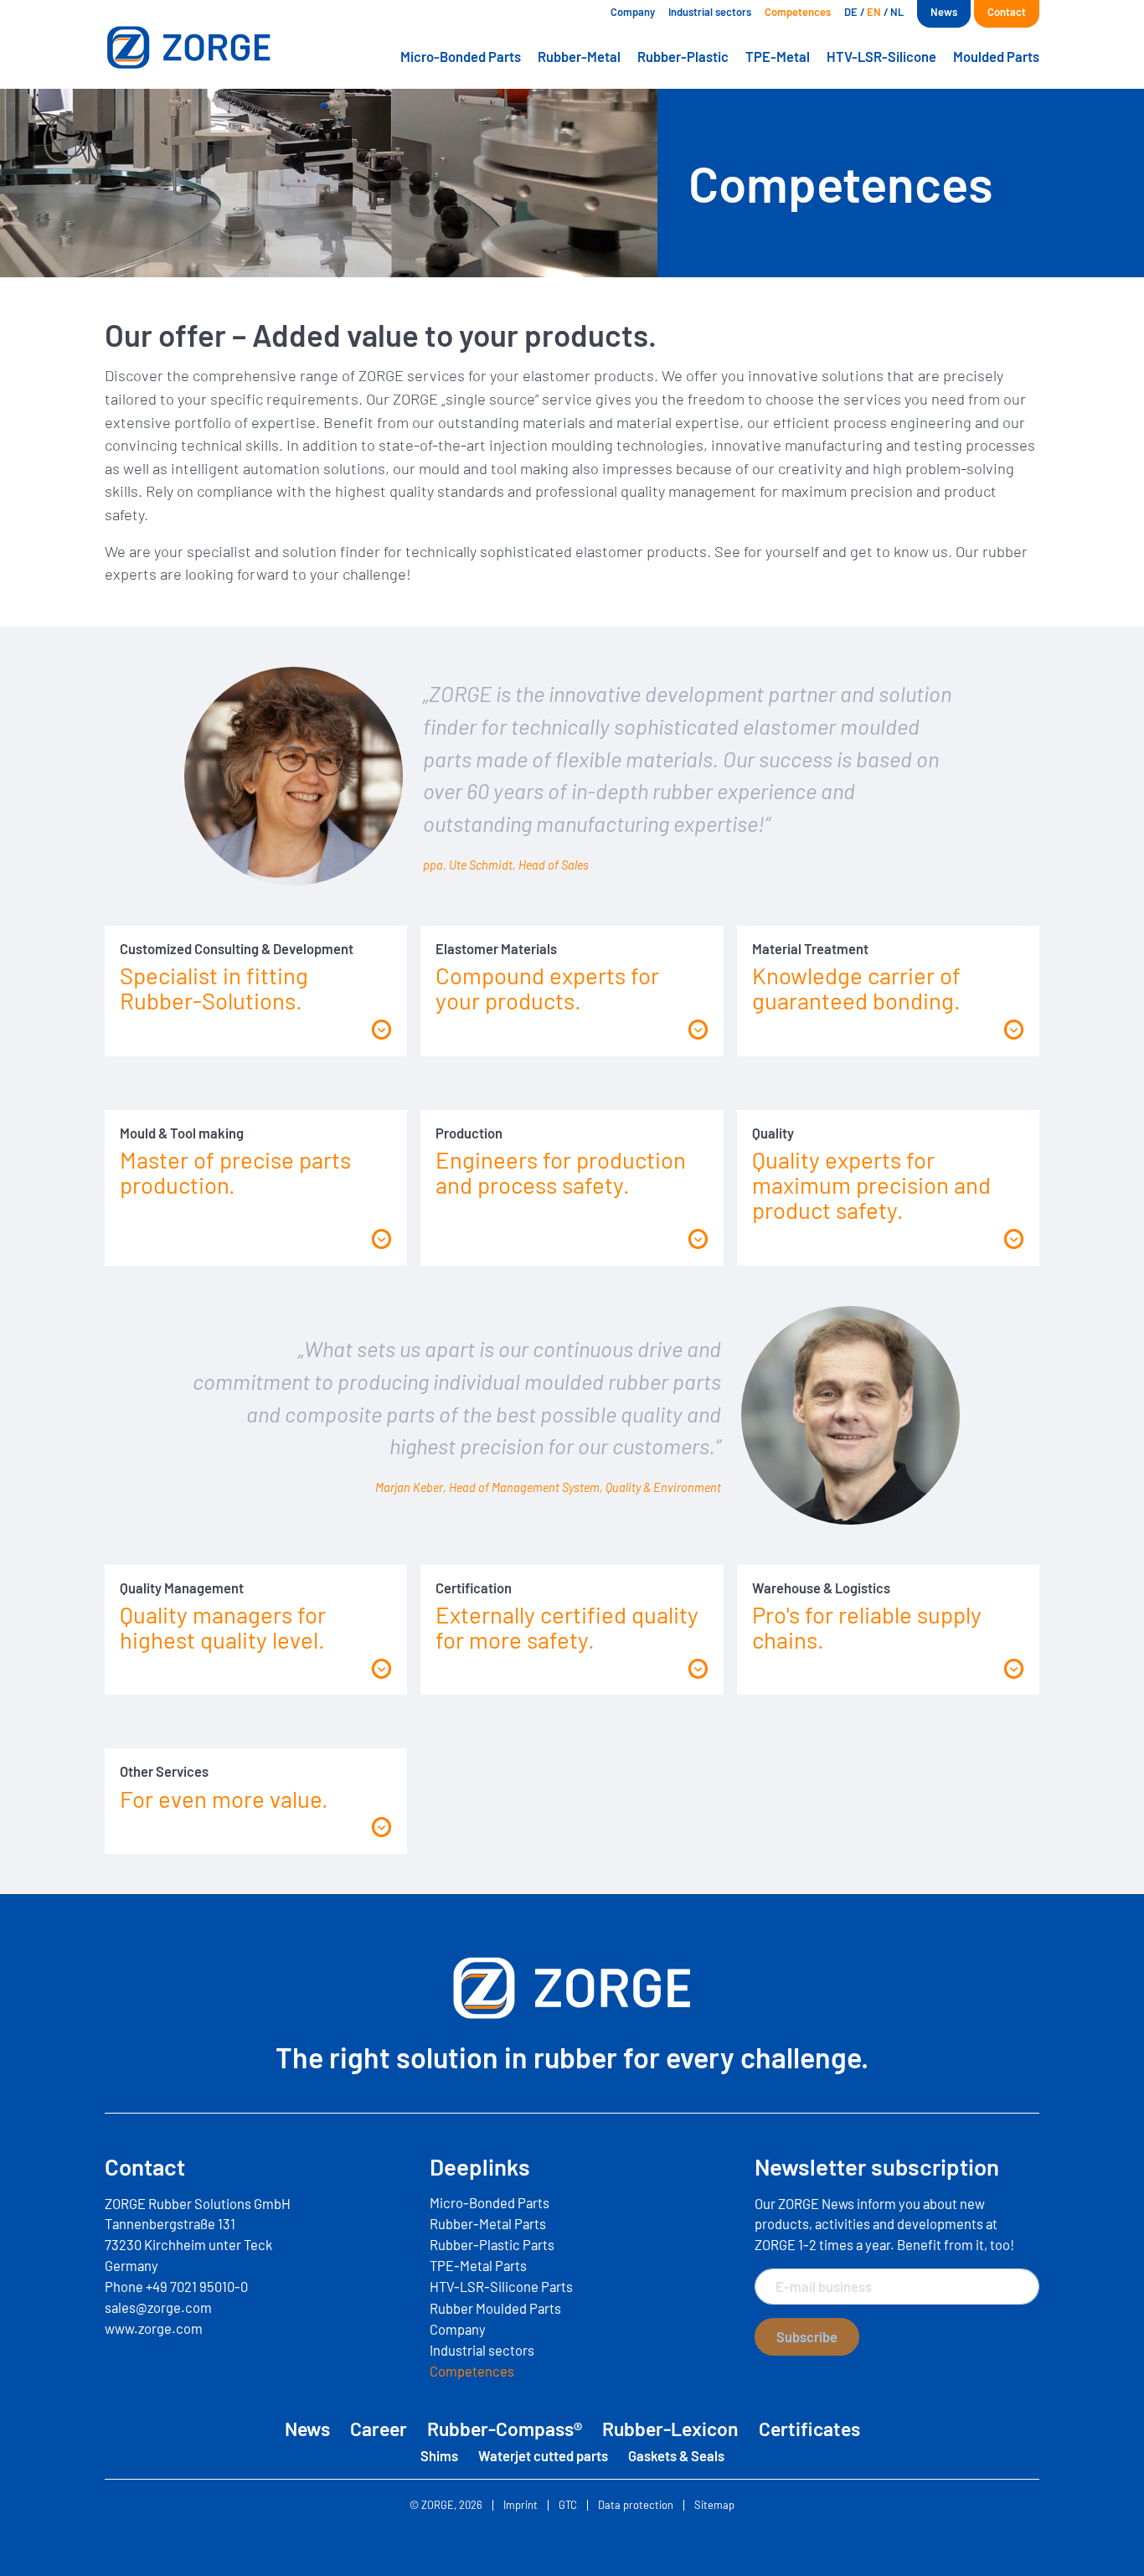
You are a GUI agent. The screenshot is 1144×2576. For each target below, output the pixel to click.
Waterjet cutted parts (543, 2455)
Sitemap (714, 2505)
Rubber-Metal (579, 56)
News (944, 12)
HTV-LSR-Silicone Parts (501, 2286)
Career (379, 2429)
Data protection (636, 2505)
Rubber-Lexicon (670, 2429)
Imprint (520, 2505)
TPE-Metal (778, 56)
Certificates (809, 2429)
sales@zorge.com (158, 2307)
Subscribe (807, 2336)
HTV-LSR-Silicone (881, 56)
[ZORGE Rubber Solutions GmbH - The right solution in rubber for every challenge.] (214, 47)
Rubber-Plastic (683, 56)
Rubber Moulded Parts (495, 2308)
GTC (568, 2505)
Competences (798, 12)
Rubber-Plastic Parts (492, 2244)
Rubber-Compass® (505, 2429)
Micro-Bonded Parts (461, 56)
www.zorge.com (154, 2328)
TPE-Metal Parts (478, 2265)
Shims (439, 2455)
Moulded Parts (996, 56)
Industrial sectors (710, 12)
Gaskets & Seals (676, 2455)
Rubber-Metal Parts (488, 2223)
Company (633, 12)
